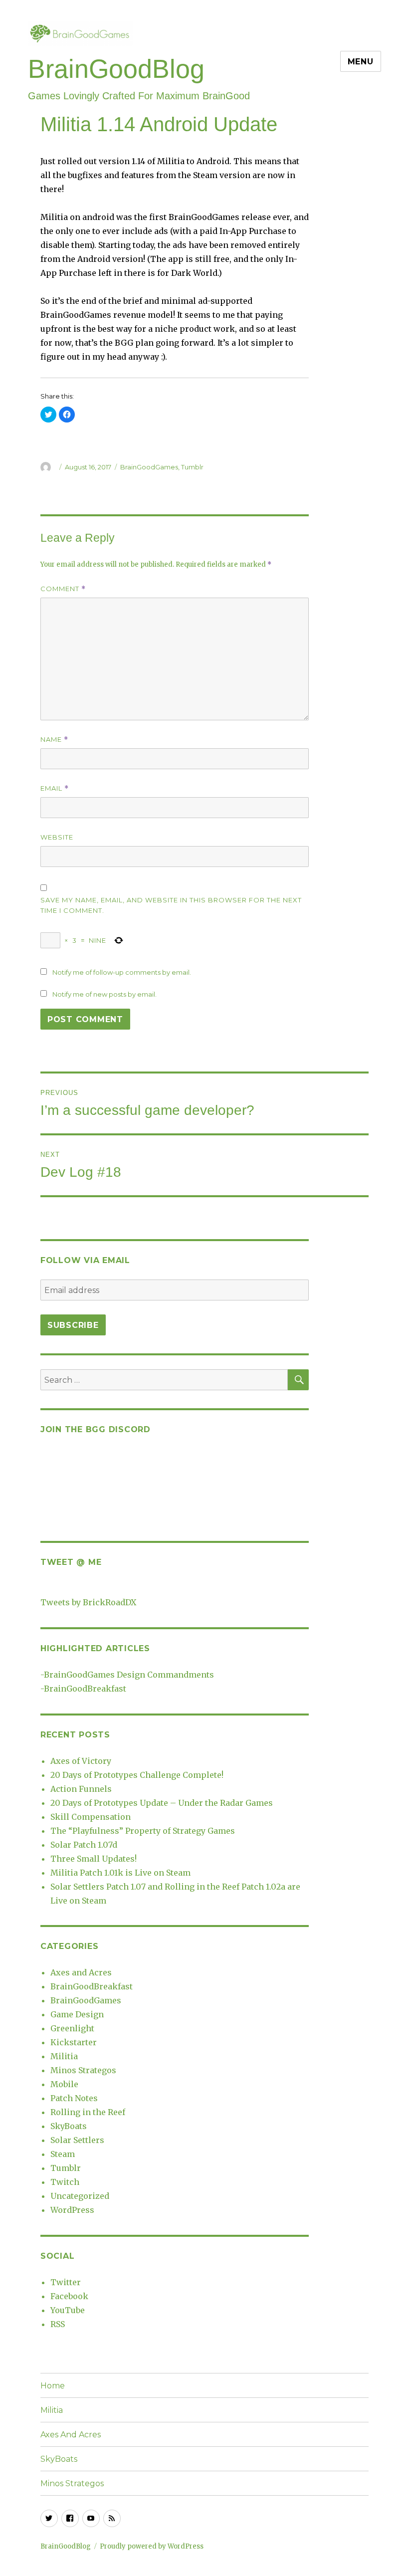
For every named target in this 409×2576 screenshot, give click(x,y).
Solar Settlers (77, 2140)
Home (53, 2386)
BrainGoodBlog (116, 69)
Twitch (65, 2182)
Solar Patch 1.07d (84, 1845)
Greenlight (72, 2028)
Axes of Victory (81, 1761)
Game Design (77, 2014)
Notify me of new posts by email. (104, 994)
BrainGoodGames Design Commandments (129, 1675)
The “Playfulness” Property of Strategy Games (143, 1831)
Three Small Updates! (94, 1859)
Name (54, 740)
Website (57, 837)
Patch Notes (74, 2098)
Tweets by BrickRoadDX (88, 1602)
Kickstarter (74, 2042)
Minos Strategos (83, 2070)
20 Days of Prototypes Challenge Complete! (137, 1775)
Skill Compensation (91, 1817)
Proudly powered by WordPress (152, 2546)
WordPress (72, 2210)
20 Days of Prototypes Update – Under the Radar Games (162, 1803)
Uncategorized (80, 2196)
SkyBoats (69, 2126)
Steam (63, 2154)
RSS (58, 2324)
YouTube (68, 2310)
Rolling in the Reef (88, 2112)
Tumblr (192, 467)
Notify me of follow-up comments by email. (122, 972)
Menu (361, 62)
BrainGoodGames (149, 467)
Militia (64, 2056)
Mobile (64, 2084)
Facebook (69, 2296)
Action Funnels (81, 1789)
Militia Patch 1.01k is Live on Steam (120, 1873)
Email (55, 788)
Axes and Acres (81, 1972)
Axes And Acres (71, 2435)
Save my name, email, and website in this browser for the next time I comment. (171, 905)
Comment (63, 589)
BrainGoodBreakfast (85, 1689)
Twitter (66, 2282)
